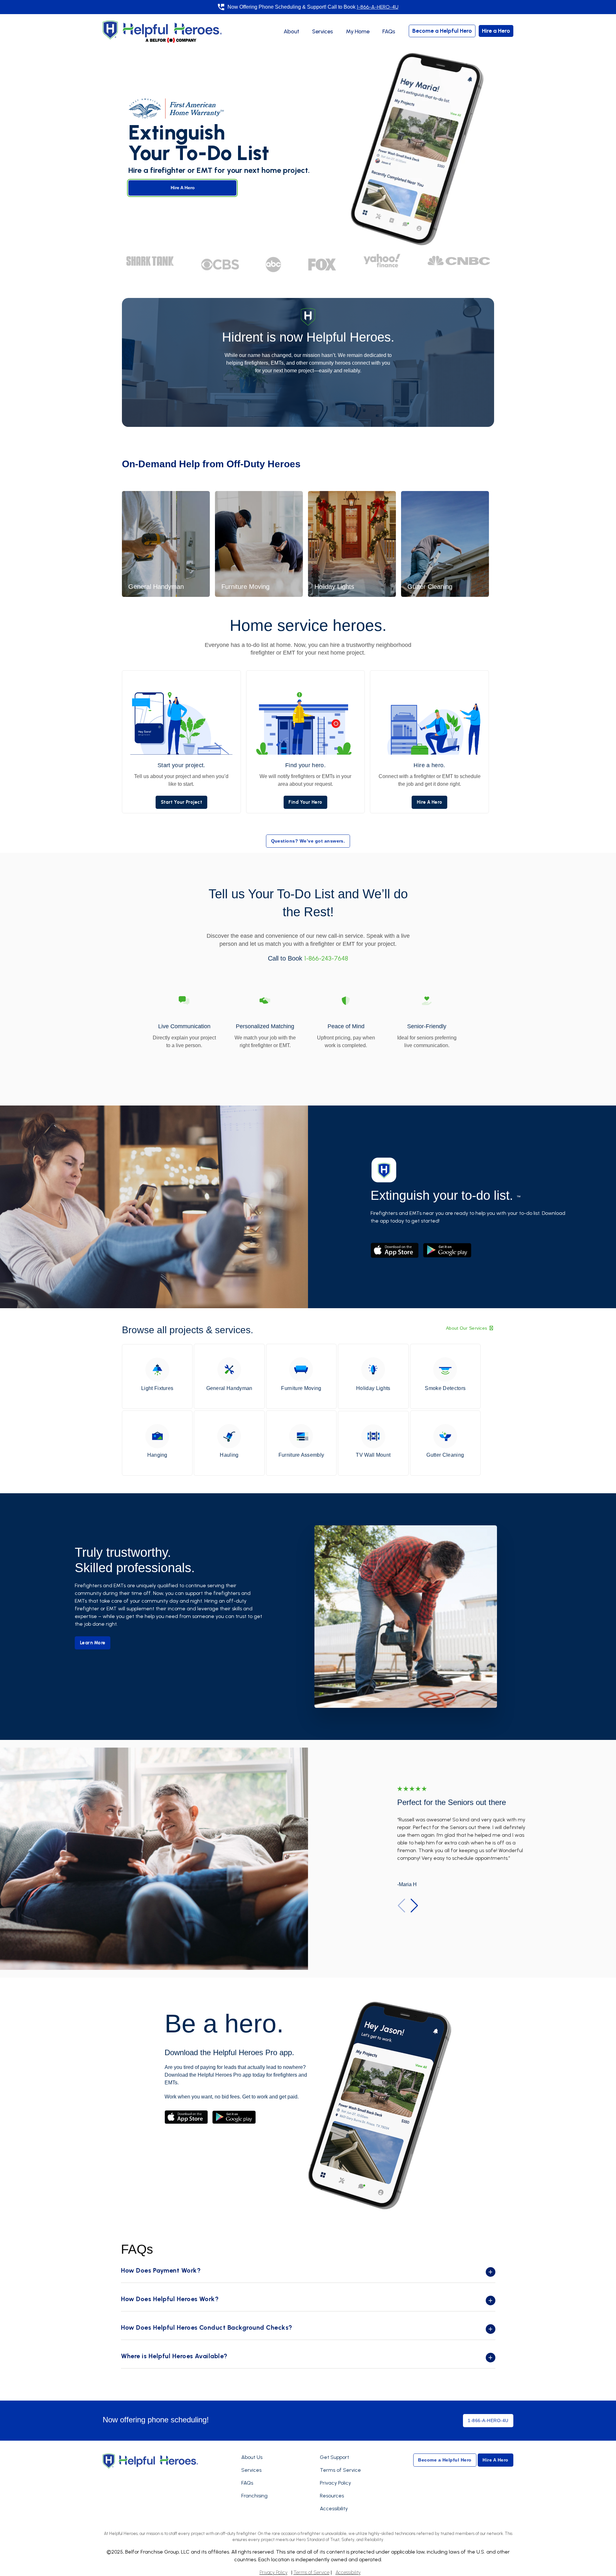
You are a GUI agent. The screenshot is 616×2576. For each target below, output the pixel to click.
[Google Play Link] (234, 2117)
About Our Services (467, 1328)
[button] (414, 1906)
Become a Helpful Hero (442, 31)
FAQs (389, 31)
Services (323, 31)
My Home (358, 31)
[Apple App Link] (187, 2117)
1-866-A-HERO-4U (378, 7)
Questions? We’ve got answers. (308, 841)
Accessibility (334, 2508)
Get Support (334, 2457)
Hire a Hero (496, 31)
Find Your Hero (305, 802)
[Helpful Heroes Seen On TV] (220, 264)
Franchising (254, 2496)
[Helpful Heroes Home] (150, 2461)
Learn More (93, 1643)
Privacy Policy (335, 2483)
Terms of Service (340, 2470)
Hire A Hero (183, 188)
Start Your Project (182, 802)
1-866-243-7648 (326, 958)
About (291, 31)
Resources (332, 2496)
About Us (252, 2457)
